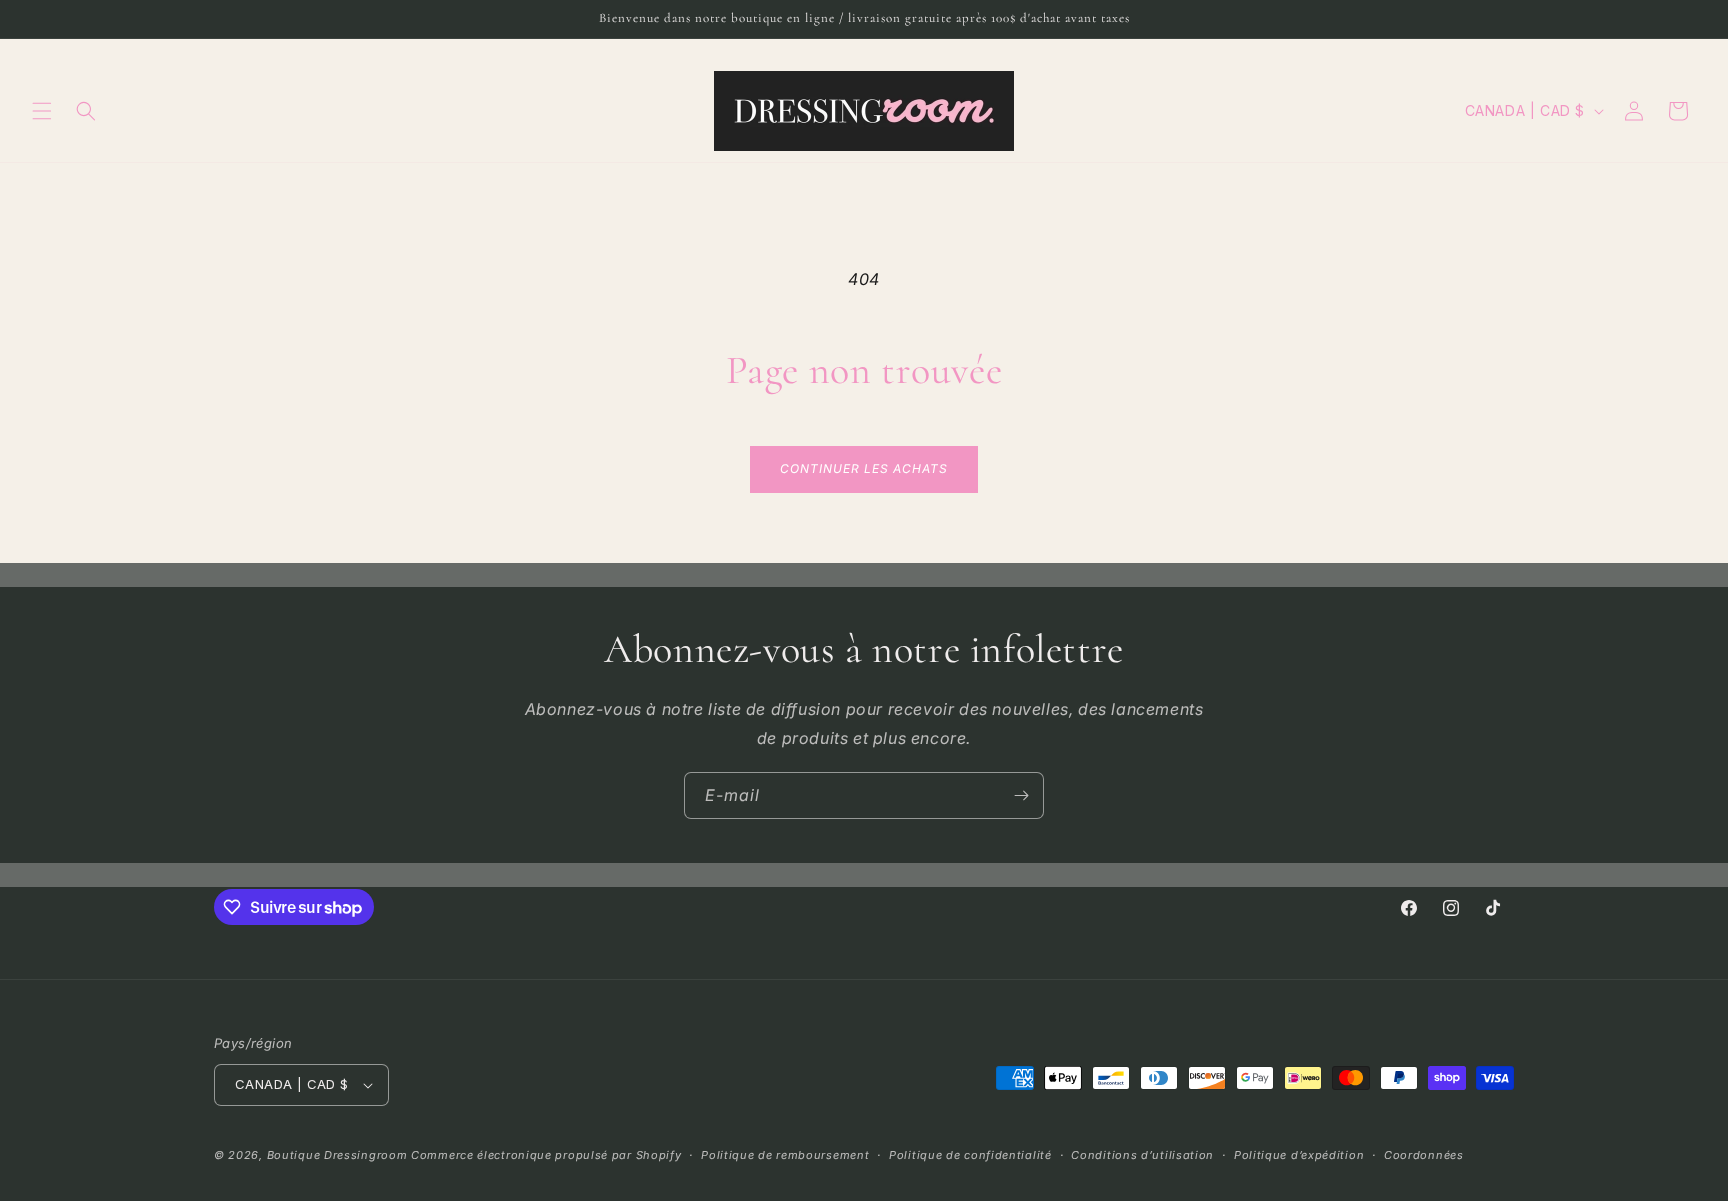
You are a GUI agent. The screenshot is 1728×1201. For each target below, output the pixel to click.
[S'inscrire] (1021, 795)
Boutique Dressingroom (339, 1155)
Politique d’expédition (1299, 1155)
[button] (42, 111)
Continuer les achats (863, 468)
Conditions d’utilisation (1142, 1155)
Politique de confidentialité (970, 1155)
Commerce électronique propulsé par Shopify (546, 1155)
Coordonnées (1424, 1155)
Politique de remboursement (785, 1155)
